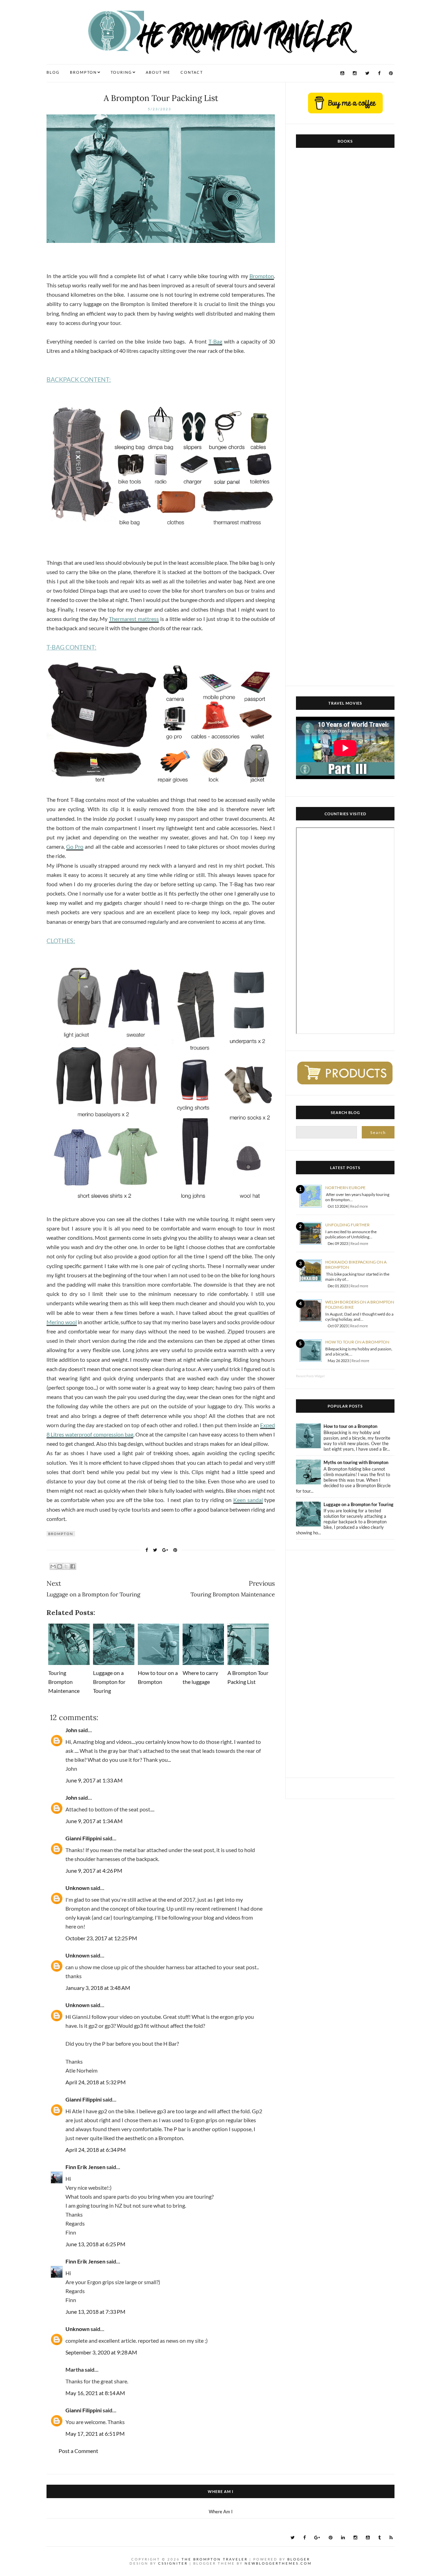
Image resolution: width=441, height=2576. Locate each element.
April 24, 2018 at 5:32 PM (96, 2082)
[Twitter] (367, 73)
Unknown (78, 1888)
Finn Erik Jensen (85, 2167)
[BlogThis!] (60, 1566)
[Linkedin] (343, 2538)
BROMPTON (83, 72)
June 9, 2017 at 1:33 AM (94, 1780)
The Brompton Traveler (215, 2559)
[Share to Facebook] (73, 1566)
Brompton (262, 276)
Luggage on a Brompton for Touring (109, 1682)
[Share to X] (66, 1566)
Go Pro (75, 846)
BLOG (53, 72)
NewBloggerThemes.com (278, 2563)
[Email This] (53, 1566)
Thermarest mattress (134, 619)
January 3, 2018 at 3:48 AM (98, 1988)
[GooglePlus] (317, 2538)
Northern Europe (345, 1188)
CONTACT (192, 72)
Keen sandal (248, 1500)
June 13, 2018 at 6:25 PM (95, 2244)
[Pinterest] (391, 73)
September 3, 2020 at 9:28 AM (101, 2352)
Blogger (299, 2559)
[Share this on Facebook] (147, 1550)
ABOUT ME (158, 72)
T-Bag (215, 341)
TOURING (121, 72)
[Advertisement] (345, 1664)
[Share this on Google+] (165, 1550)
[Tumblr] (380, 2538)
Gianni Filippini (84, 1838)
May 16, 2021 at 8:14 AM (95, 2393)
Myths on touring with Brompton (356, 1462)
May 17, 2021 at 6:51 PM (95, 2434)
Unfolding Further (347, 1225)
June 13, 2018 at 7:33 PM (95, 2312)
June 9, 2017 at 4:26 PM (94, 1870)
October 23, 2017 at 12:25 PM (101, 1938)
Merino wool (62, 1322)
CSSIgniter (173, 2563)
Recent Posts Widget (310, 1376)
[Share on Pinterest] (175, 1550)
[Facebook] (379, 73)
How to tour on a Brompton (357, 1342)
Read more (359, 1206)
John (71, 1730)
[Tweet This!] (155, 1550)
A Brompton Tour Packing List (161, 98)
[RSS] (391, 2538)
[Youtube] (342, 73)
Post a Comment (78, 2451)
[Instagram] (355, 73)
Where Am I (221, 2512)
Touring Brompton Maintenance (64, 1682)
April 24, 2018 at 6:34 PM (96, 2150)
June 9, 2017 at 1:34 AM (94, 1821)
